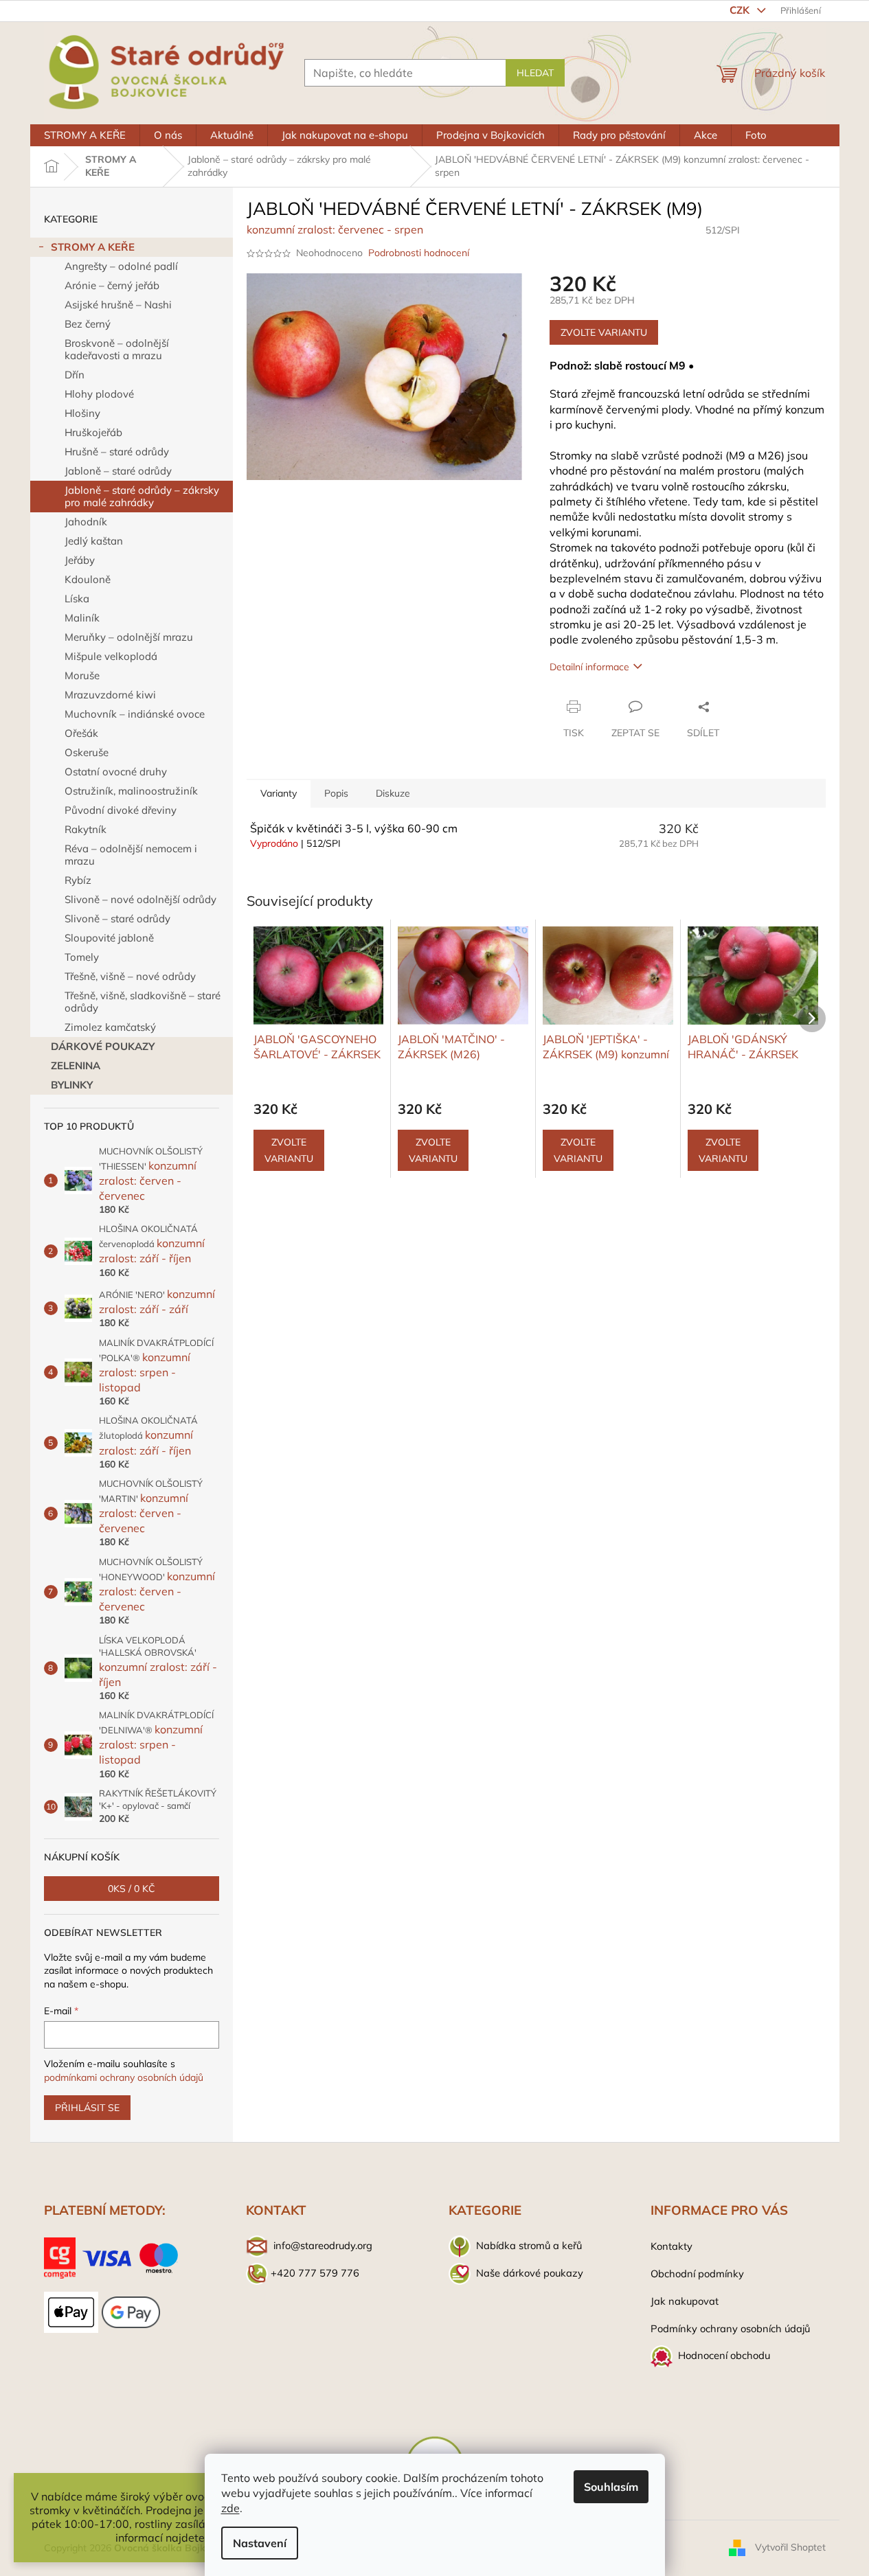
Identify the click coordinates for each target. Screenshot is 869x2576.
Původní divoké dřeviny (121, 810)
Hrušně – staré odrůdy (117, 452)
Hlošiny (82, 413)
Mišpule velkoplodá (111, 656)
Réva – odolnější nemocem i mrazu (131, 855)
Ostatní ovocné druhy (116, 772)
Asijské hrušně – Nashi (118, 305)
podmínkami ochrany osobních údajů (124, 2077)
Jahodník (86, 522)
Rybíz (78, 880)
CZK (741, 10)
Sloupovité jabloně (109, 938)
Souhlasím (611, 2487)
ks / (132, 1889)
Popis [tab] (336, 793)
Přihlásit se (87, 2108)
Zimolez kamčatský (110, 1027)
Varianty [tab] (279, 793)
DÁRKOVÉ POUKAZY (103, 1046)
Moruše (82, 675)
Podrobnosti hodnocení (419, 253)
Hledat (535, 73)
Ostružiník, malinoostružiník (131, 791)
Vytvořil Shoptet (790, 2547)
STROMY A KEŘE (93, 247)
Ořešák (81, 733)
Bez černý (88, 324)
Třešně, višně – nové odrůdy (130, 976)
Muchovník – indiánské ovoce (135, 714)
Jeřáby (80, 560)
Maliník (82, 618)
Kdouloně (88, 579)
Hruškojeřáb (93, 432)
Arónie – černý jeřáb (112, 285)
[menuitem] (85, 135)
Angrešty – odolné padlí (121, 266)
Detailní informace (589, 667)
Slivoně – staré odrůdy (117, 919)
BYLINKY (72, 1085)
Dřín (75, 375)
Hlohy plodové (99, 394)
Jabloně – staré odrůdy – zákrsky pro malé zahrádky (142, 496)
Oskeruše (87, 752)
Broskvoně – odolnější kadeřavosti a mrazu (117, 349)
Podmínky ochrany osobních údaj (727, 2328)
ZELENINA (76, 1065)
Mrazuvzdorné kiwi (110, 695)
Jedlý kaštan (94, 541)
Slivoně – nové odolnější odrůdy (140, 899)
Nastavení (260, 2543)
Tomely (82, 957)
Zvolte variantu (604, 332)
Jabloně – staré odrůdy (118, 471)
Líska (77, 599)
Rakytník (86, 829)
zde (230, 2508)
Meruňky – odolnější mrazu (129, 637)
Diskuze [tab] (393, 793)
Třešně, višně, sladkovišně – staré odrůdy (143, 1002)
